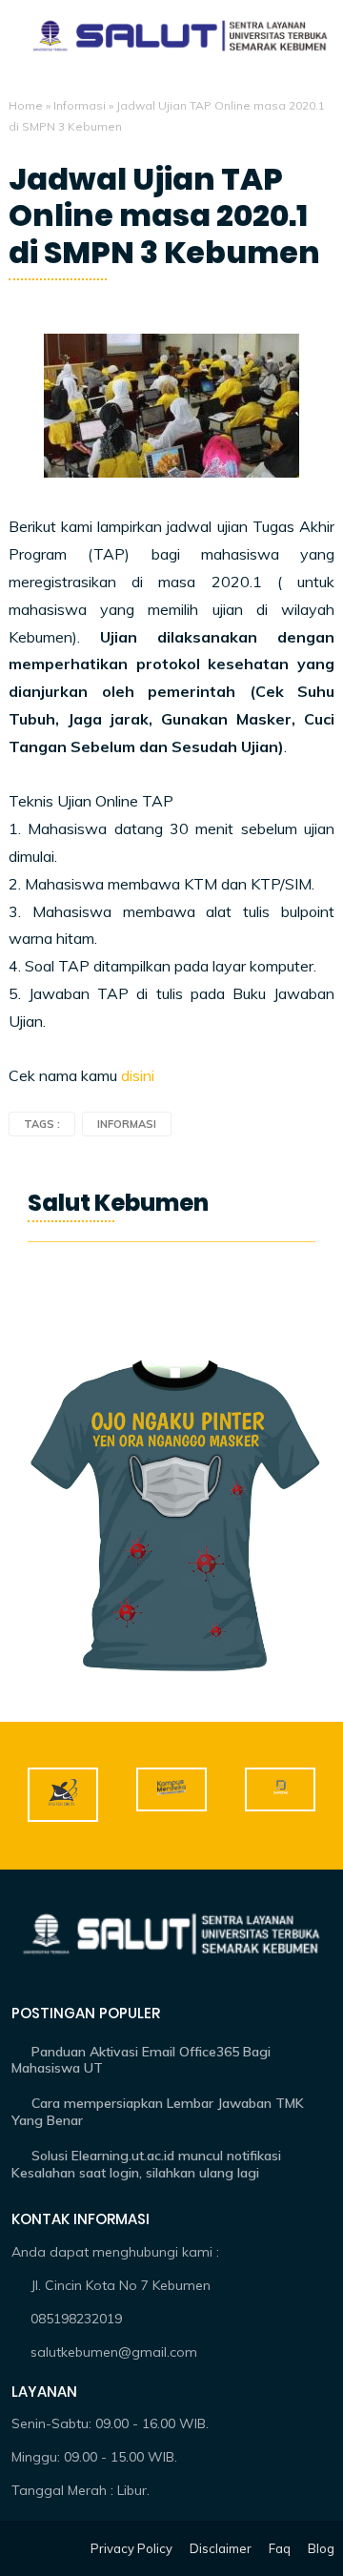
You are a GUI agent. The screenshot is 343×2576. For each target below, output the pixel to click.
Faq (280, 2548)
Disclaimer (221, 2548)
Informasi (80, 105)
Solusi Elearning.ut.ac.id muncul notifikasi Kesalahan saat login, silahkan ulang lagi (146, 2164)
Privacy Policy (131, 2548)
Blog (321, 2548)
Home (26, 105)
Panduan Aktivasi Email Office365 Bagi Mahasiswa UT (141, 2060)
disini (140, 1075)
